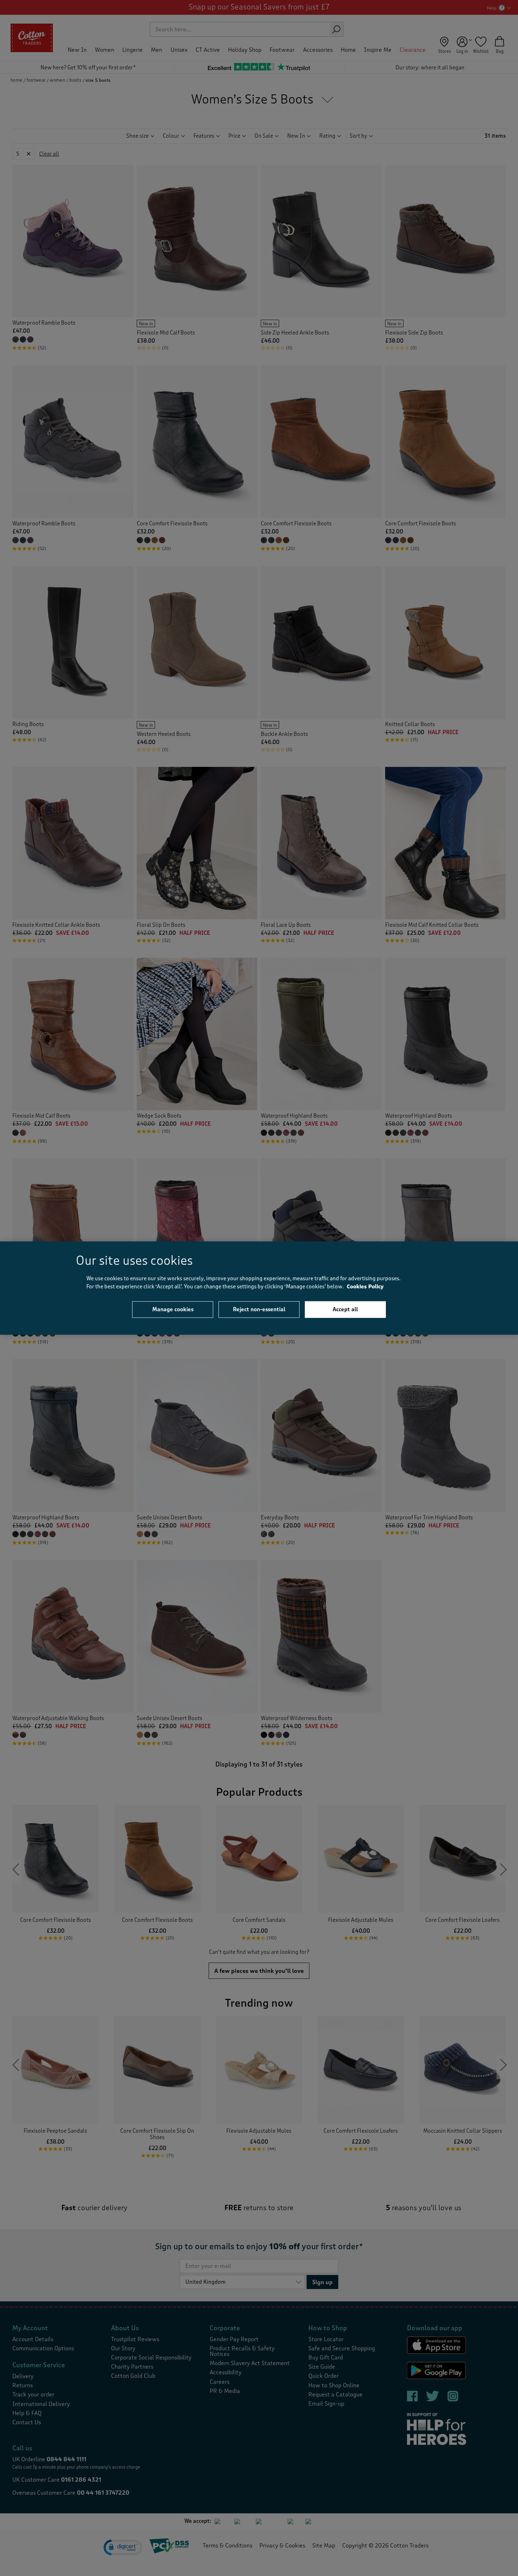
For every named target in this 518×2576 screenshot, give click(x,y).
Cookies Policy (365, 1286)
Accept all (345, 1309)
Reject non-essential (259, 1309)
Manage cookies (173, 1309)
